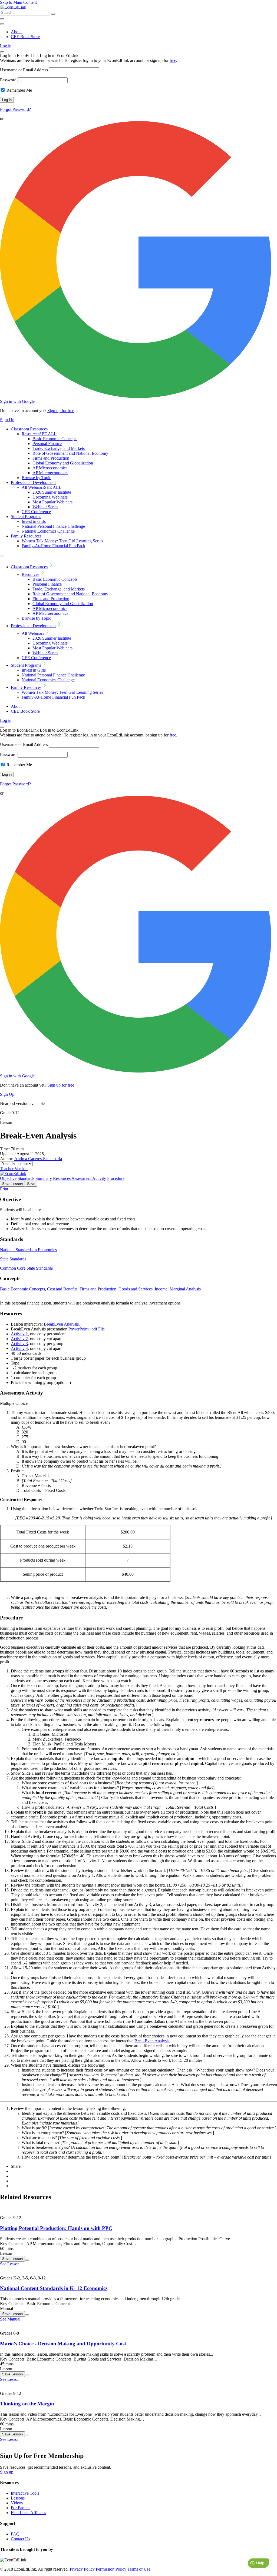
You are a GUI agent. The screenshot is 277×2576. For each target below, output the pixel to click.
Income (161, 1289)
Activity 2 (19, 1339)
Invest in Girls (34, 521)
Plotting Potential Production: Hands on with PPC (56, 2228)
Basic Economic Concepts (55, 439)
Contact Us (20, 2539)
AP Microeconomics (50, 468)
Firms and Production (51, 458)
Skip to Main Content (18, 2)
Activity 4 (19, 1348)
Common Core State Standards (26, 1268)
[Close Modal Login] (2, 52)
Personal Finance (47, 444)
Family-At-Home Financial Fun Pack (53, 546)
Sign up (7, 2472)
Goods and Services (136, 1289)
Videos (17, 2503)
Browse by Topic (36, 478)
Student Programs (26, 517)
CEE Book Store (25, 37)
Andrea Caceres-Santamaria (38, 1159)
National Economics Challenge (48, 531)
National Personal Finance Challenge (53, 526)
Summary (44, 1178)
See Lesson (10, 2264)
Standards (26, 1178)
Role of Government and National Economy (70, 453)
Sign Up (7, 420)
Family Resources (26, 536)
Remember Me (19, 90)
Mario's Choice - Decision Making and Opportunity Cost (63, 2344)
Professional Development (33, 482)
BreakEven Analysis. (62, 1324)
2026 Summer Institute (52, 492)
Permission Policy (111, 2569)
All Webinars (42, 487)
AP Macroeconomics (50, 473)
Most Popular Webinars (52, 502)
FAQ (15, 2534)
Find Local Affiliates (28, 2513)
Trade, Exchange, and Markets (59, 448)
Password (8, 80)
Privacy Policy (82, 2569)
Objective (8, 1178)
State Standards (13, 1259)
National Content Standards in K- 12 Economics (54, 2288)
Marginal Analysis (185, 1289)
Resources (39, 434)
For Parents (21, 2508)
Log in (6, 46)
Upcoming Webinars (50, 497)
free (173, 60)
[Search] (53, 14)
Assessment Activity (89, 1178)
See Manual (10, 2319)
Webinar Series (45, 507)
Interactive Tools (25, 2493)
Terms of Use (139, 2569)
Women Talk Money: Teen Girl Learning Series (62, 541)
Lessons (18, 2498)
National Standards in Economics (28, 1250)
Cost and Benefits (62, 1289)
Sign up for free (61, 411)
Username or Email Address (24, 70)
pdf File (98, 1329)
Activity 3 (19, 1344)
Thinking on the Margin (27, 2404)
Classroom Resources (29, 429)
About (16, 32)
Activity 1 (19, 1334)
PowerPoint (78, 1329)
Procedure (116, 1178)
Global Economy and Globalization (63, 463)
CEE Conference (36, 512)
